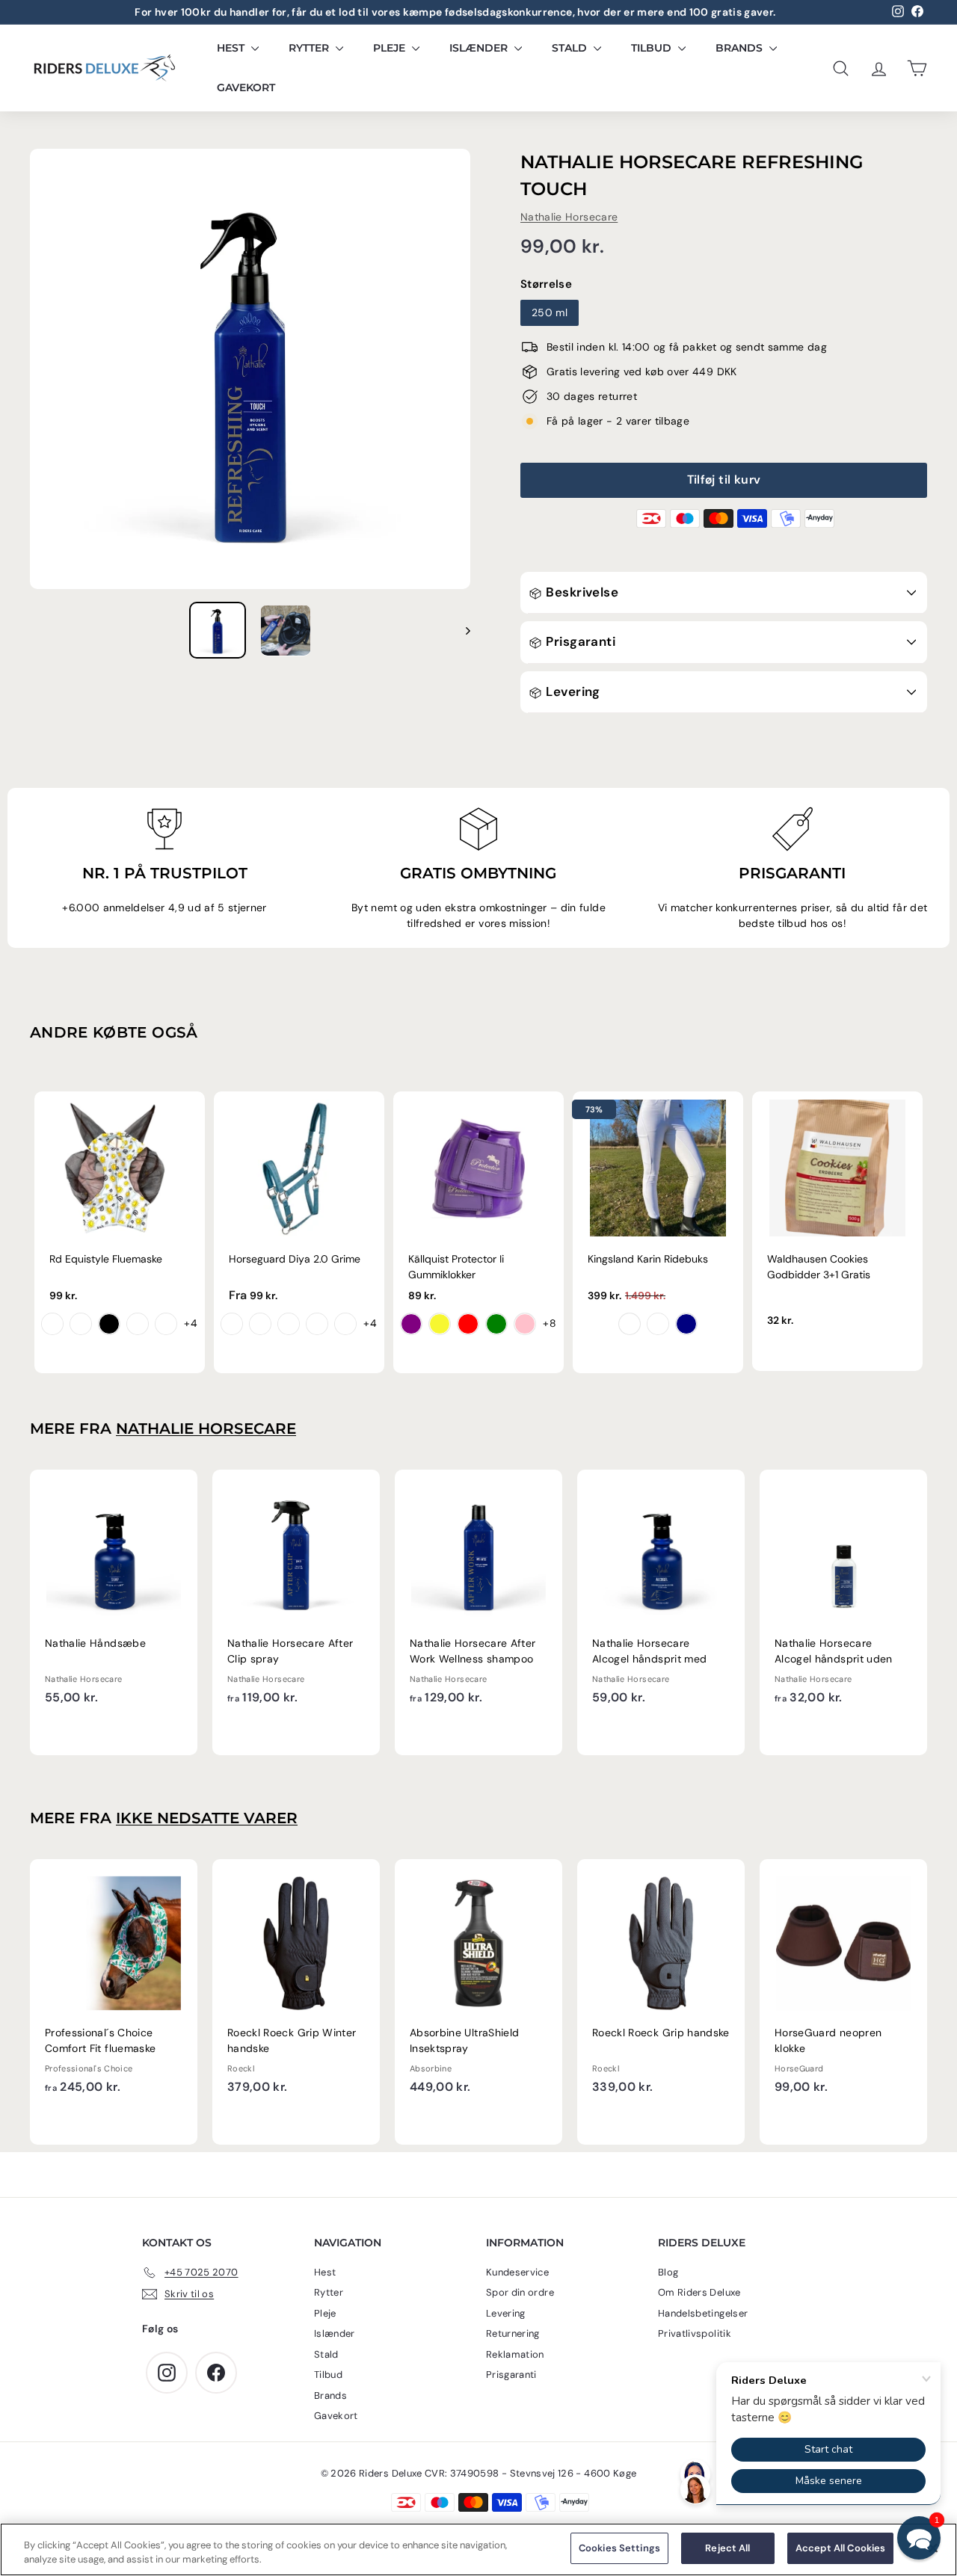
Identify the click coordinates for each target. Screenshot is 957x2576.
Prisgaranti (579, 641)
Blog (668, 2272)
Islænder (480, 48)
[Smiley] (52, 1324)
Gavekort (246, 87)
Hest (232, 48)
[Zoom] (250, 369)
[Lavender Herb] (317, 1324)
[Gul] (440, 1324)
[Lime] (496, 1324)
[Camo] (166, 1324)
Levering (572, 691)
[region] (478, 2549)
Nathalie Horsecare (569, 217)
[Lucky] (138, 1324)
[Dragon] (81, 1324)
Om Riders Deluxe (699, 2292)
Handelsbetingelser (703, 2313)
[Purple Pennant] (232, 1324)
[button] (919, 2538)
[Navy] (686, 1324)
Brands (741, 48)
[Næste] (461, 630)
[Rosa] (525, 1324)
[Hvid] (630, 1324)
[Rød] (468, 1324)
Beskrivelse (581, 592)
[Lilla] (411, 1324)
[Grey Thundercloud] (658, 1324)
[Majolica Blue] (260, 1324)
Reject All (727, 2548)
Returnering (513, 2333)
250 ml (550, 312)
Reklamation (515, 2354)
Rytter (310, 48)
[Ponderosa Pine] (345, 1324)
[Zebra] (109, 1324)
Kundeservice (517, 2272)
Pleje (391, 48)
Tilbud (653, 48)
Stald (571, 48)
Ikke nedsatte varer (207, 1818)
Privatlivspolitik (695, 2333)
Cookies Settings (619, 2548)
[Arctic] (289, 1324)
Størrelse (546, 284)
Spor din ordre (520, 2292)
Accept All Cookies (840, 2548)
